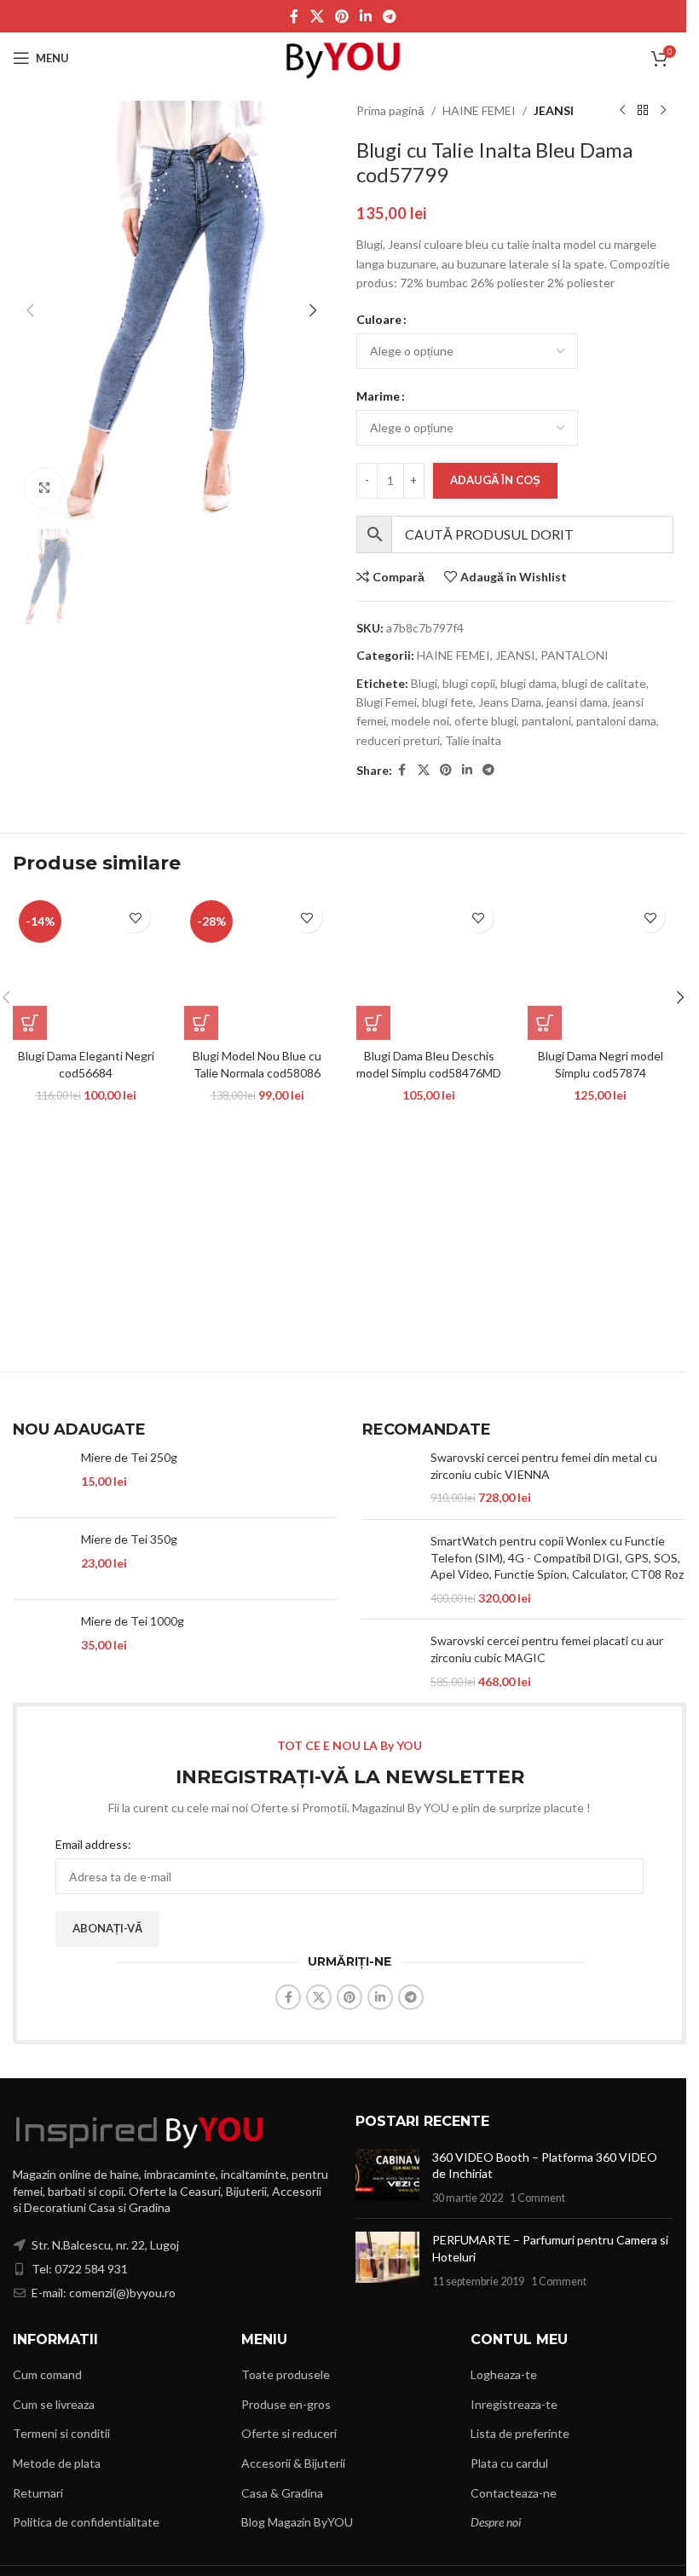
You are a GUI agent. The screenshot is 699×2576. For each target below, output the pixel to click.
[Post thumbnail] (387, 2177)
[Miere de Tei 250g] (40, 1477)
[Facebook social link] (294, 16)
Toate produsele (286, 2374)
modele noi (420, 721)
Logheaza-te (504, 2374)
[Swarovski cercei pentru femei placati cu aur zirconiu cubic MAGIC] (390, 1661)
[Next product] (663, 111)
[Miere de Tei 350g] (40, 1559)
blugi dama (529, 683)
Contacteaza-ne (514, 2493)
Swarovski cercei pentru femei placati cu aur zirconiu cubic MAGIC (547, 1649)
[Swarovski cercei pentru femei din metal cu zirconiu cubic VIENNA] (390, 1478)
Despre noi (496, 2522)
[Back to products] (643, 111)
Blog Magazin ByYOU (297, 2522)
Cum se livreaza (54, 2404)
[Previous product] (622, 111)
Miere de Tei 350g (129, 1539)
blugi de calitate (604, 683)
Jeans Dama (510, 702)
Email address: (93, 1844)
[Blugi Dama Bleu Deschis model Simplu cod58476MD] (429, 967)
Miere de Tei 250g (129, 1457)
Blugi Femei (387, 702)
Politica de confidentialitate (86, 2522)
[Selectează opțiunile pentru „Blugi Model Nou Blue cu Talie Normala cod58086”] (201, 1023)
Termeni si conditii (61, 2433)
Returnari (38, 2493)
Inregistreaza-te (514, 2404)
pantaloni (546, 721)
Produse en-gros (286, 2404)
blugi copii (469, 683)
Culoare (379, 319)
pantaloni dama (616, 721)
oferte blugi (485, 721)
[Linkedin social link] (366, 16)
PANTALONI (575, 655)
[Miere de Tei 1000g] (40, 1640)
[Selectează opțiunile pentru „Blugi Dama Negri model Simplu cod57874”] (545, 1023)
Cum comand (47, 2374)
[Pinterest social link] (341, 16)
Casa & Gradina (282, 2493)
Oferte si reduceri (289, 2433)
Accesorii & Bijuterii (293, 2463)
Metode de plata (57, 2463)
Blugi (424, 683)
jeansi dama (577, 702)
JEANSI (554, 110)
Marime (378, 396)
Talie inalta (473, 740)
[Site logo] (343, 57)
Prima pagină (390, 110)
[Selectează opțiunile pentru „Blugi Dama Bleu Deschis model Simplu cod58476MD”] (373, 1023)
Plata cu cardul (509, 2463)
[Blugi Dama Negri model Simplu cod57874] (601, 967)
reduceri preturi (398, 740)
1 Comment (537, 2198)
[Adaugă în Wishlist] (135, 918)
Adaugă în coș (495, 480)
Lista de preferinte (520, 2433)
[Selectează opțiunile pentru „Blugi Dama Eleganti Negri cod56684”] (30, 1023)
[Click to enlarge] (45, 488)
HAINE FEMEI (479, 110)
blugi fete (448, 702)
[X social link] (317, 16)
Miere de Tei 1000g (133, 1621)
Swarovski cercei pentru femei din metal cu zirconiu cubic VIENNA (544, 1466)
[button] (30, 310)
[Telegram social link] (390, 16)
